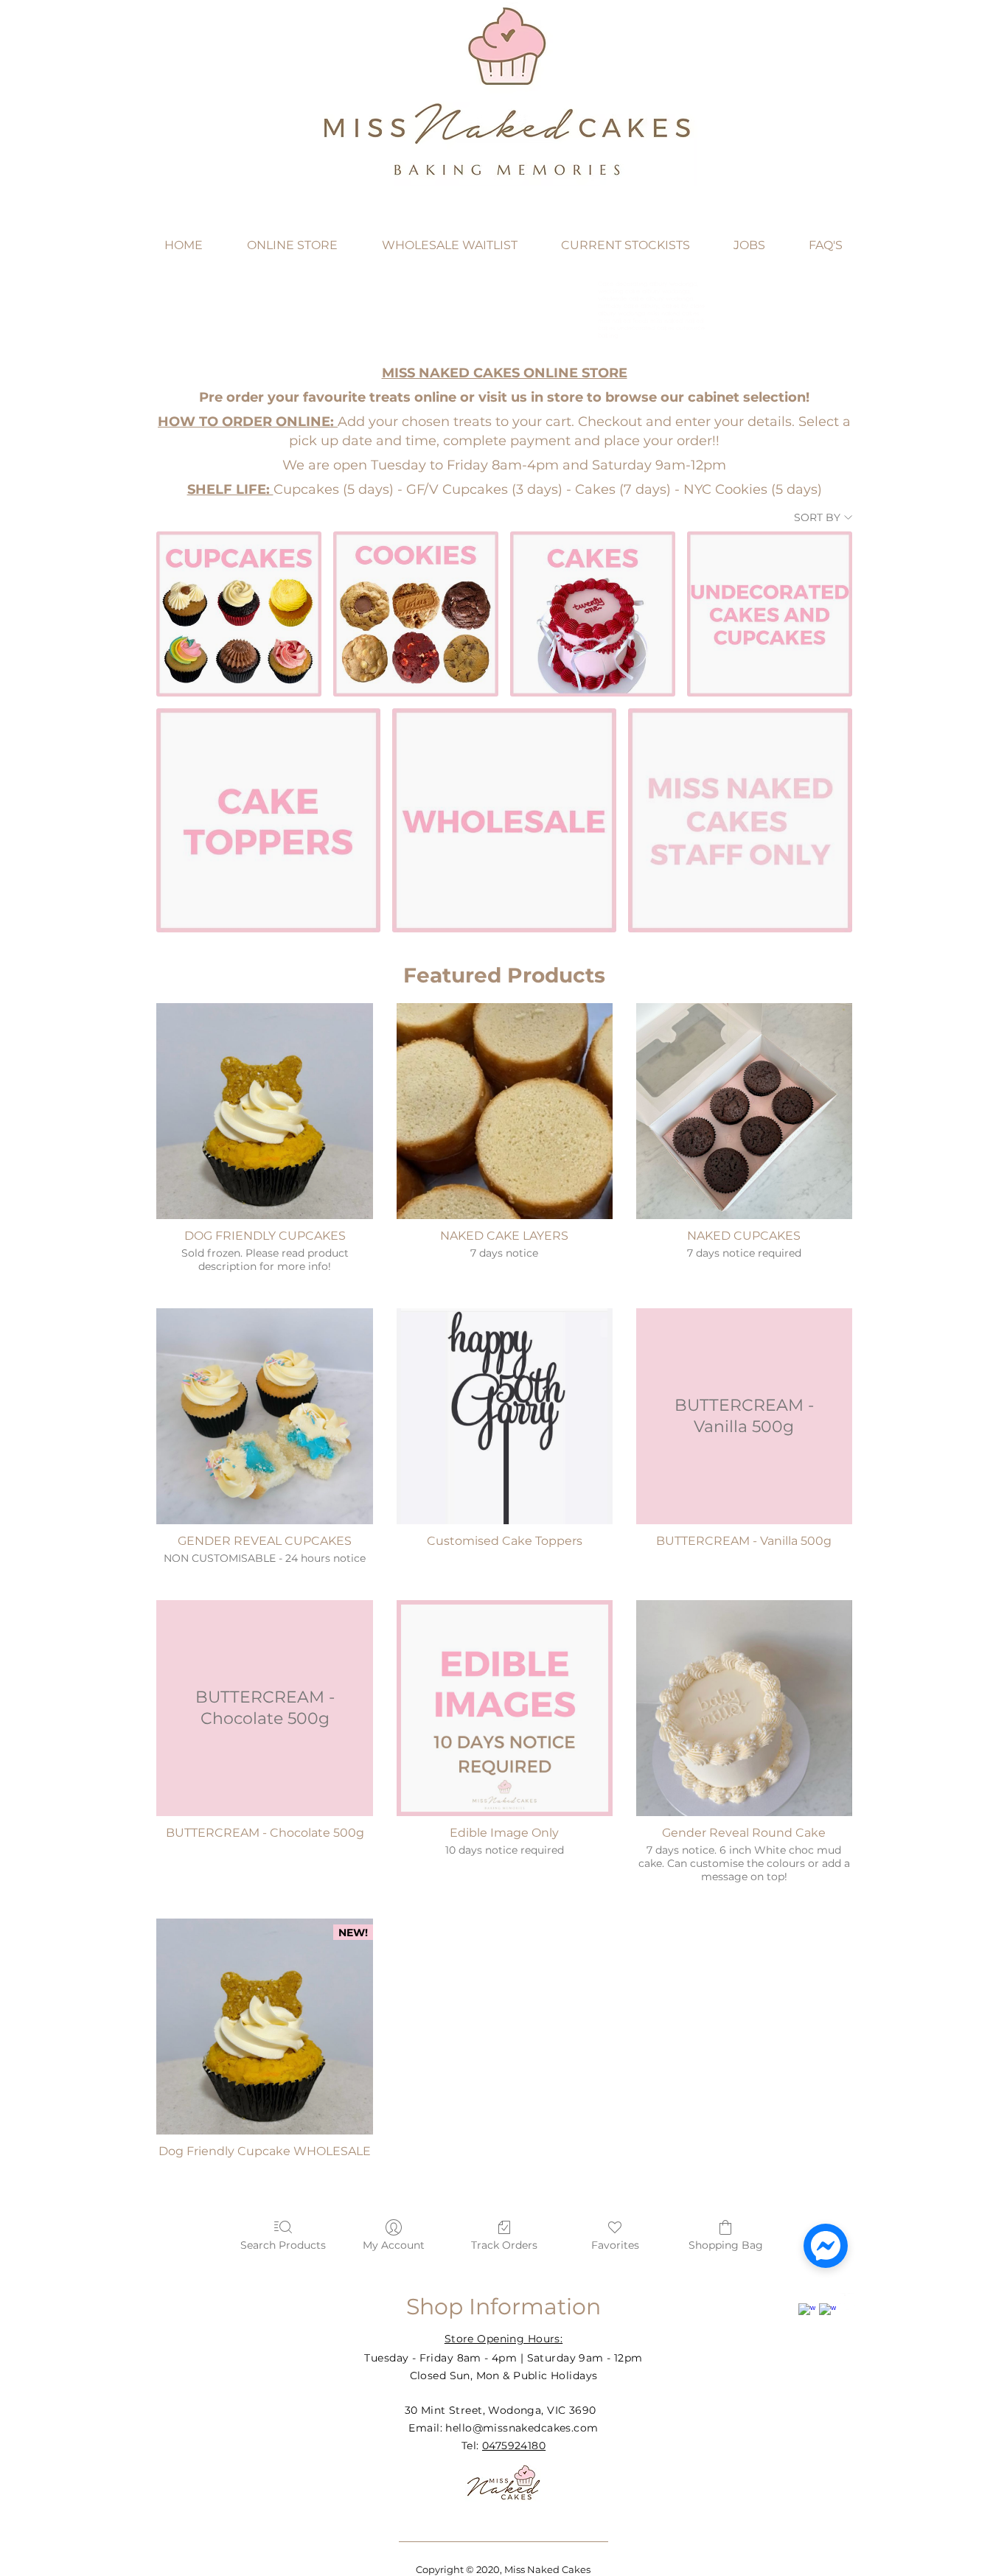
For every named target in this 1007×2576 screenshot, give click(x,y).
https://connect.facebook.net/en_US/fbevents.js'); (771, 52)
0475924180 (514, 2446)
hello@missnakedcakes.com (522, 2428)
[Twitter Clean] (848, 2301)
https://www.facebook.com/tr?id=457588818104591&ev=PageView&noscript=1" (810, 82)
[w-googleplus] (827, 2312)
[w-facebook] (807, 2312)
